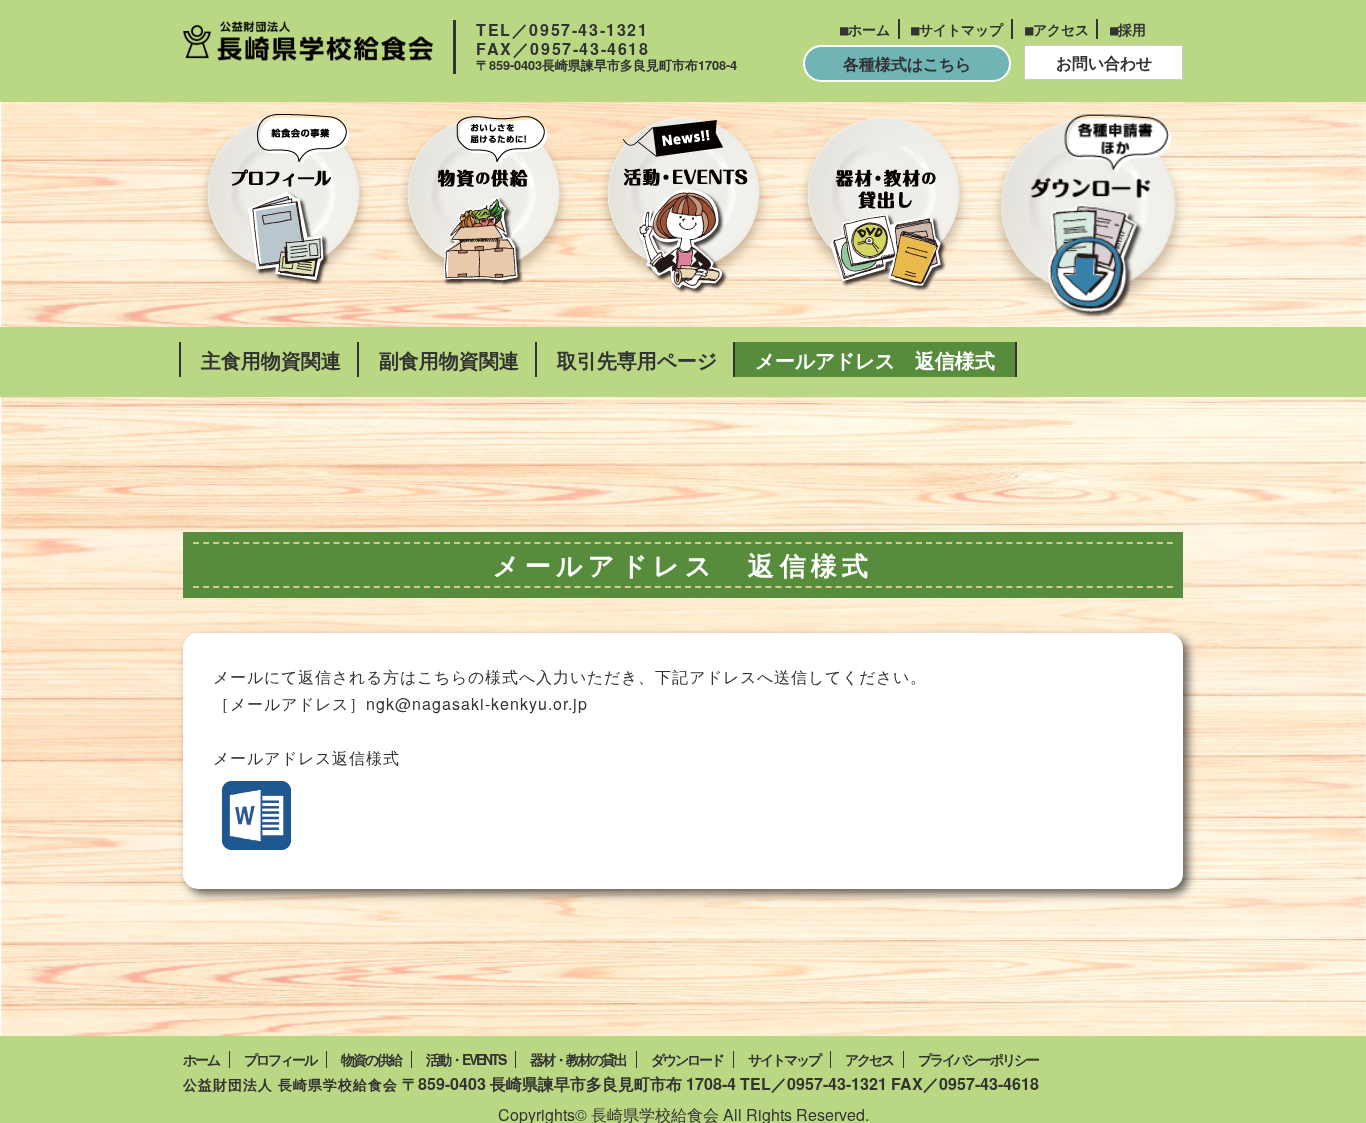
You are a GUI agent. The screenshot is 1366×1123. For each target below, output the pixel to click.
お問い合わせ (1104, 62)
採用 (1132, 29)
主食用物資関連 (271, 359)
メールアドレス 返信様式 (875, 359)
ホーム (869, 29)
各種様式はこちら (907, 63)
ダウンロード (687, 1059)
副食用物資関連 (449, 359)
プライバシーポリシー (978, 1059)
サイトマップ (961, 29)
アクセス (1061, 29)
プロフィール (280, 1059)
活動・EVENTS (465, 1059)
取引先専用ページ (637, 359)
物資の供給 (371, 1059)
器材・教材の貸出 (578, 1059)
